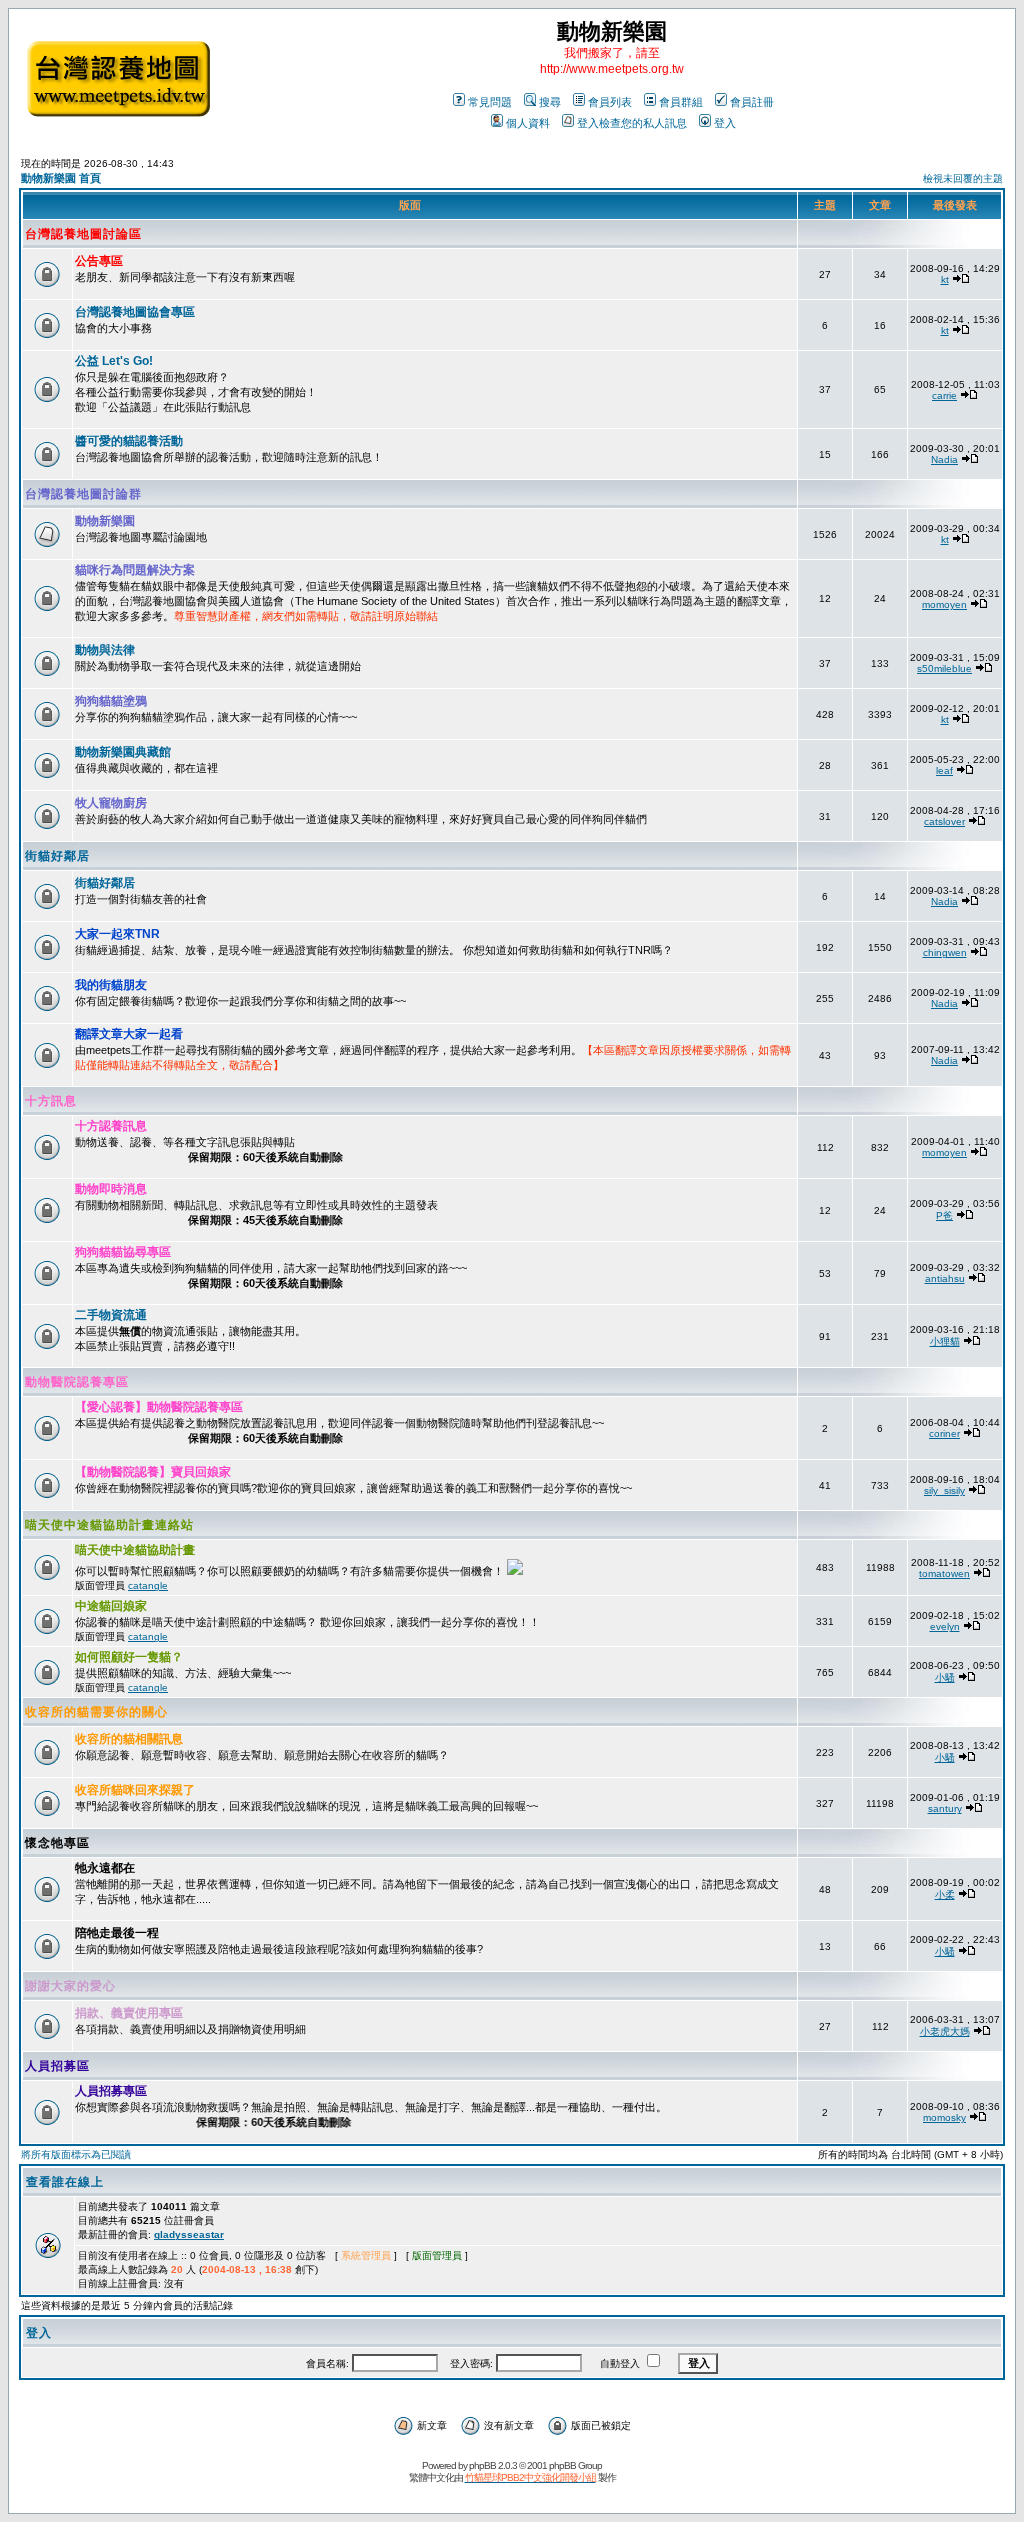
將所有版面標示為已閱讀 (76, 2154)
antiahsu (945, 1278)
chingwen (945, 952)
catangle (148, 1585)
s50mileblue (944, 668)
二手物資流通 (111, 1315)
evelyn (945, 1626)
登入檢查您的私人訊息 (632, 123)
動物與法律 (105, 650)
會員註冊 (752, 102)
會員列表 (610, 102)
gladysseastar (189, 2234)
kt (945, 279)
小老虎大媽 (945, 2031)
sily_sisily (944, 1490)
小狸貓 (945, 1341)
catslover (944, 821)
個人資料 (528, 123)
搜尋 (550, 102)
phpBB (482, 2465)
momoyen (944, 604)
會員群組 (681, 102)
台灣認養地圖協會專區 (135, 312)
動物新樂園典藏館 (123, 752)
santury (945, 1808)
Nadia (944, 459)
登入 (725, 123)
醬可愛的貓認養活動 (129, 441)
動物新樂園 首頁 (61, 178)
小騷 (945, 1677)
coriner (944, 1433)
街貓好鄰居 (57, 856)
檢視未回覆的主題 (963, 178)
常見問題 (490, 102)
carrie (944, 395)
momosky (944, 2117)
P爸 (944, 1215)
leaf (944, 770)
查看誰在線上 (65, 2182)
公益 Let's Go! (114, 361)
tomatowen (944, 1573)
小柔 (945, 1894)
